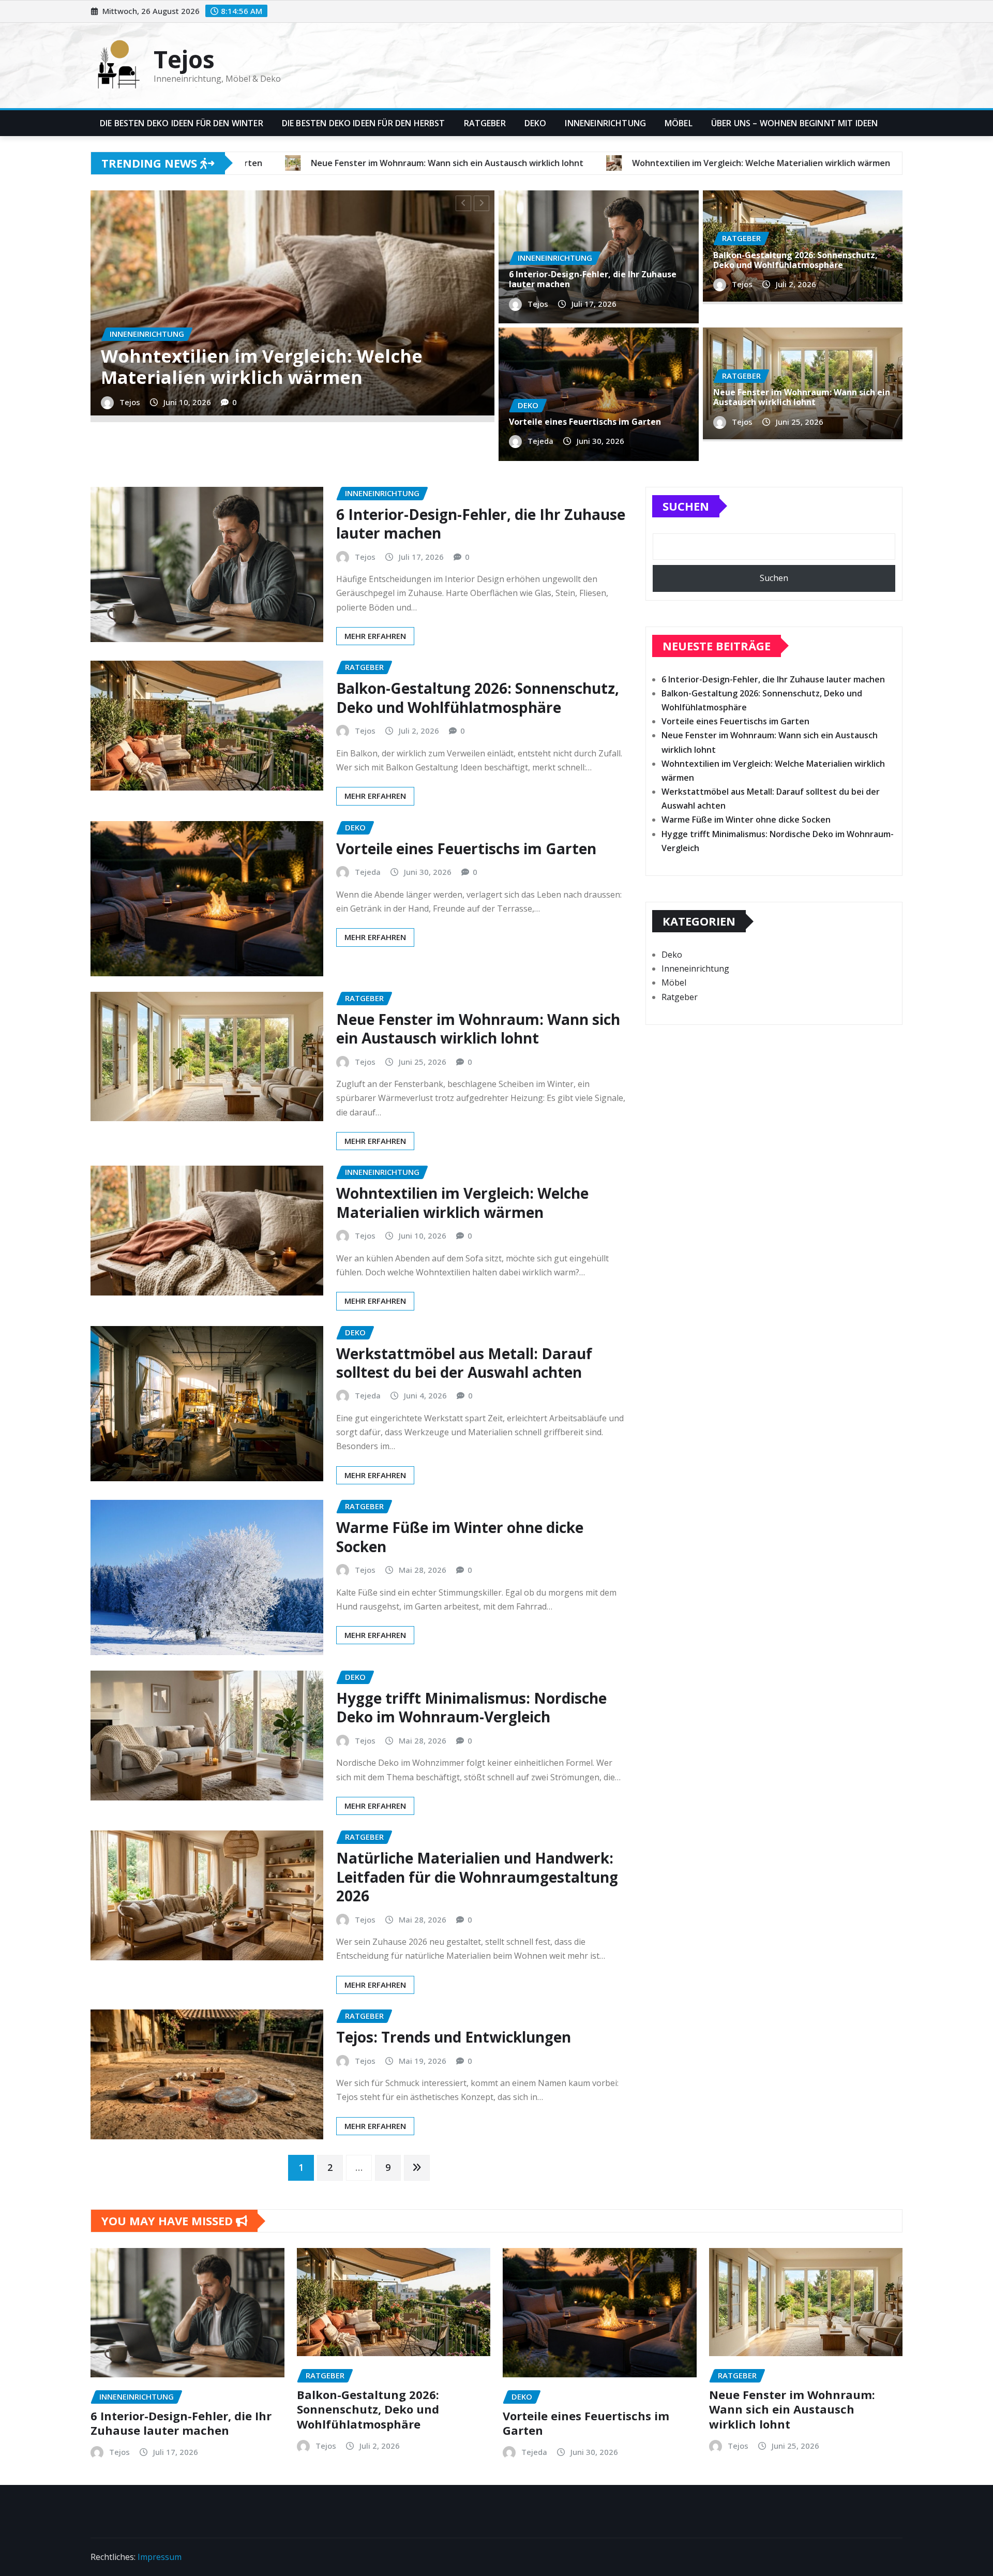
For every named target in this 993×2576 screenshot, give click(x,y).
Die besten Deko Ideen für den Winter (182, 123)
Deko (536, 123)
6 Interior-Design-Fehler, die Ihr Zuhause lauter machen (593, 279)
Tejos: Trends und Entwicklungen (454, 2037)
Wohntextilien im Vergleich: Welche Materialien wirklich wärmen (462, 1202)
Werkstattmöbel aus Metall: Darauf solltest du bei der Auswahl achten (464, 1363)
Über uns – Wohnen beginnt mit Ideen (795, 123)
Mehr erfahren (375, 636)
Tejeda (132, 440)
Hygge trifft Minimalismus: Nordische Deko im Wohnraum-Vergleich (471, 1707)
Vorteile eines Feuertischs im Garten (265, 415)
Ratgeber (485, 123)
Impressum (160, 2557)
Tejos (184, 59)
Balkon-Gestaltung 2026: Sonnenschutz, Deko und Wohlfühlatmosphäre (795, 260)
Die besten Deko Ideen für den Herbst (364, 123)
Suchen (686, 506)
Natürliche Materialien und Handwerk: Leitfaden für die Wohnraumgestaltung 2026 (477, 1877)
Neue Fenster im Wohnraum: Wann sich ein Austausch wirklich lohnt (802, 397)
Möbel (679, 123)
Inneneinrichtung (605, 123)
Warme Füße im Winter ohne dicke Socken (460, 1537)
